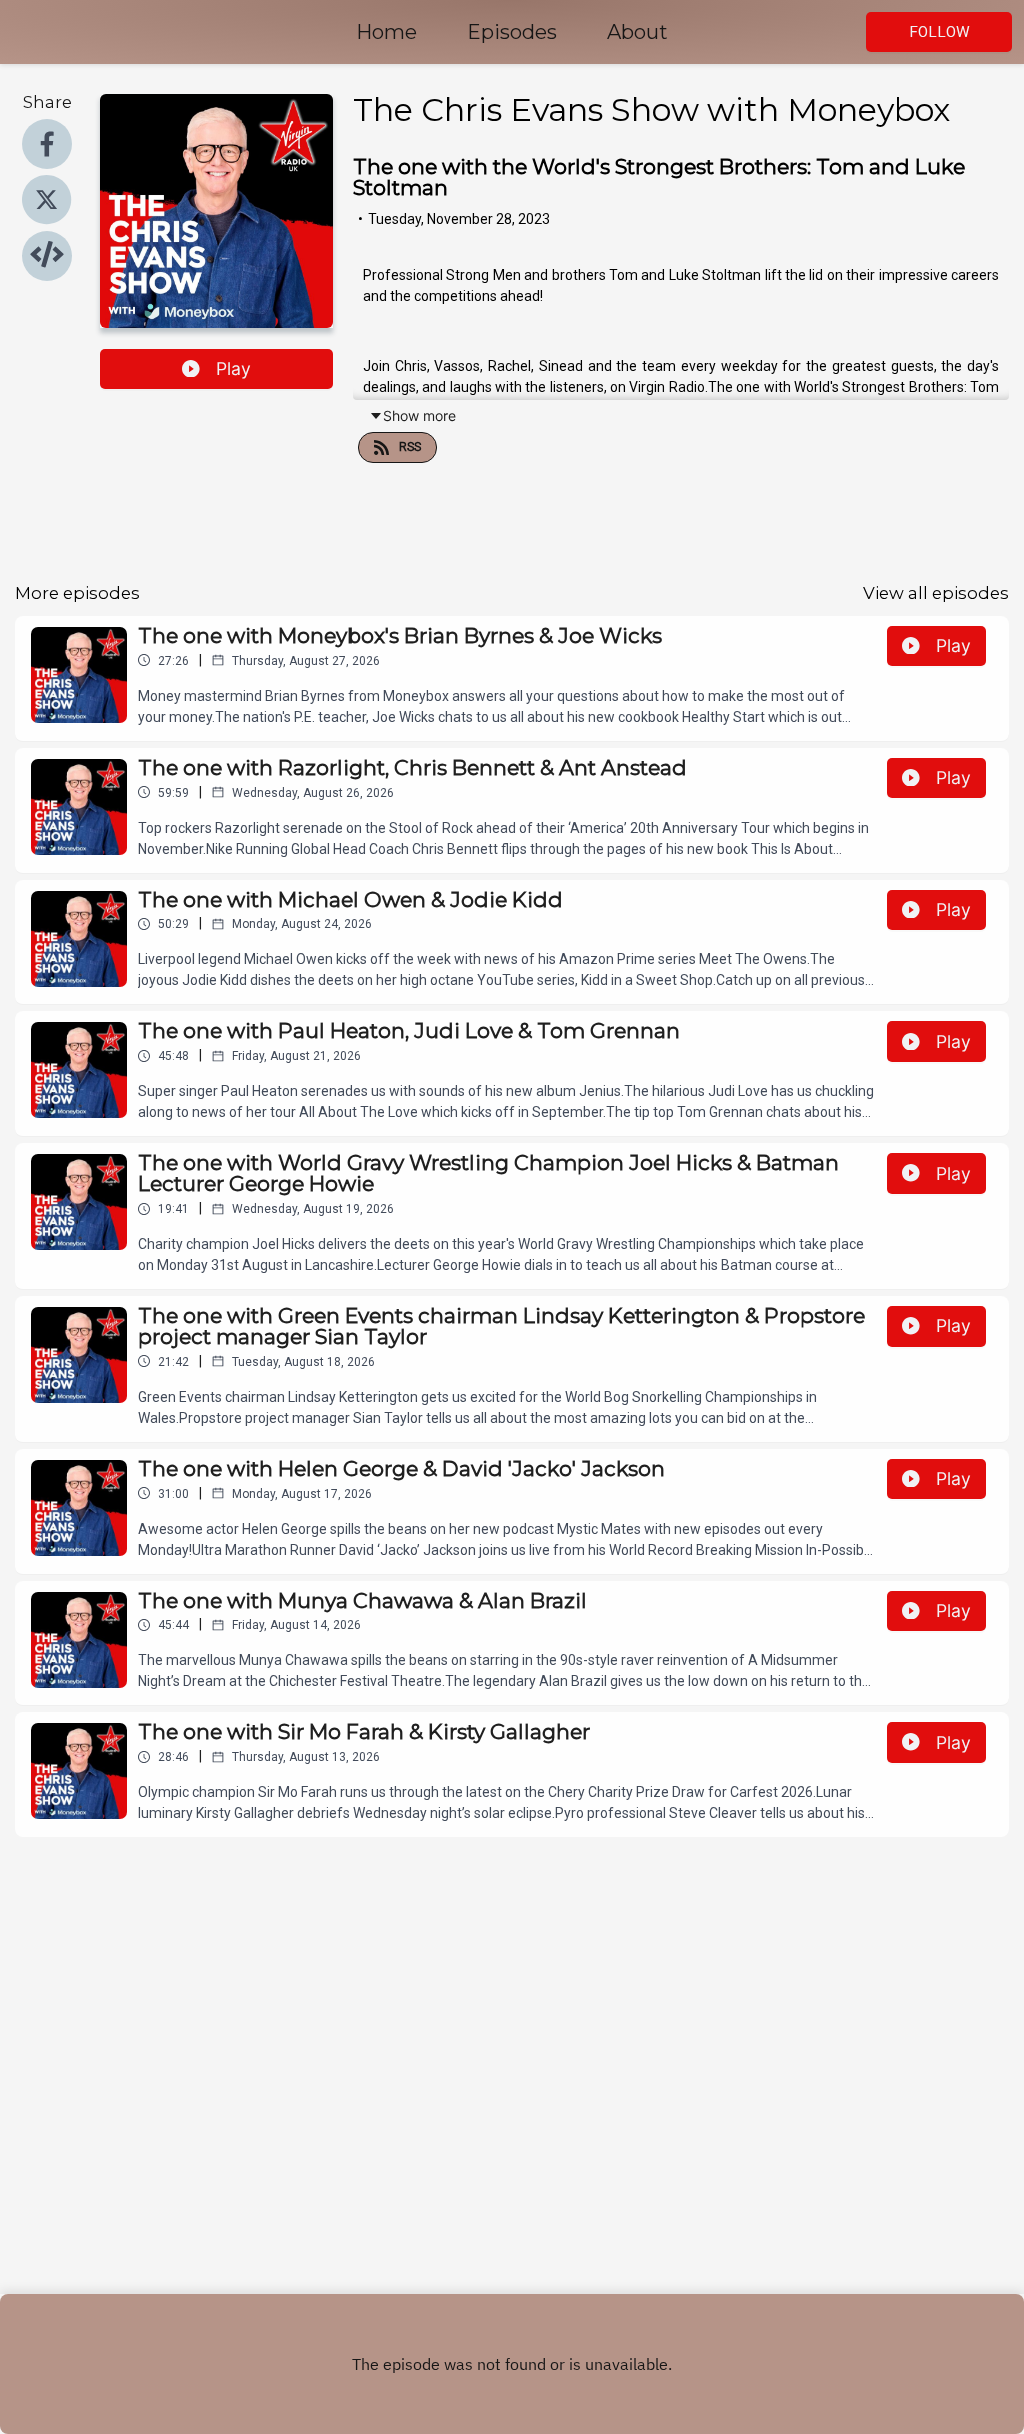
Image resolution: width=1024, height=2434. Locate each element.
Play (233, 368)
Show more (419, 415)
